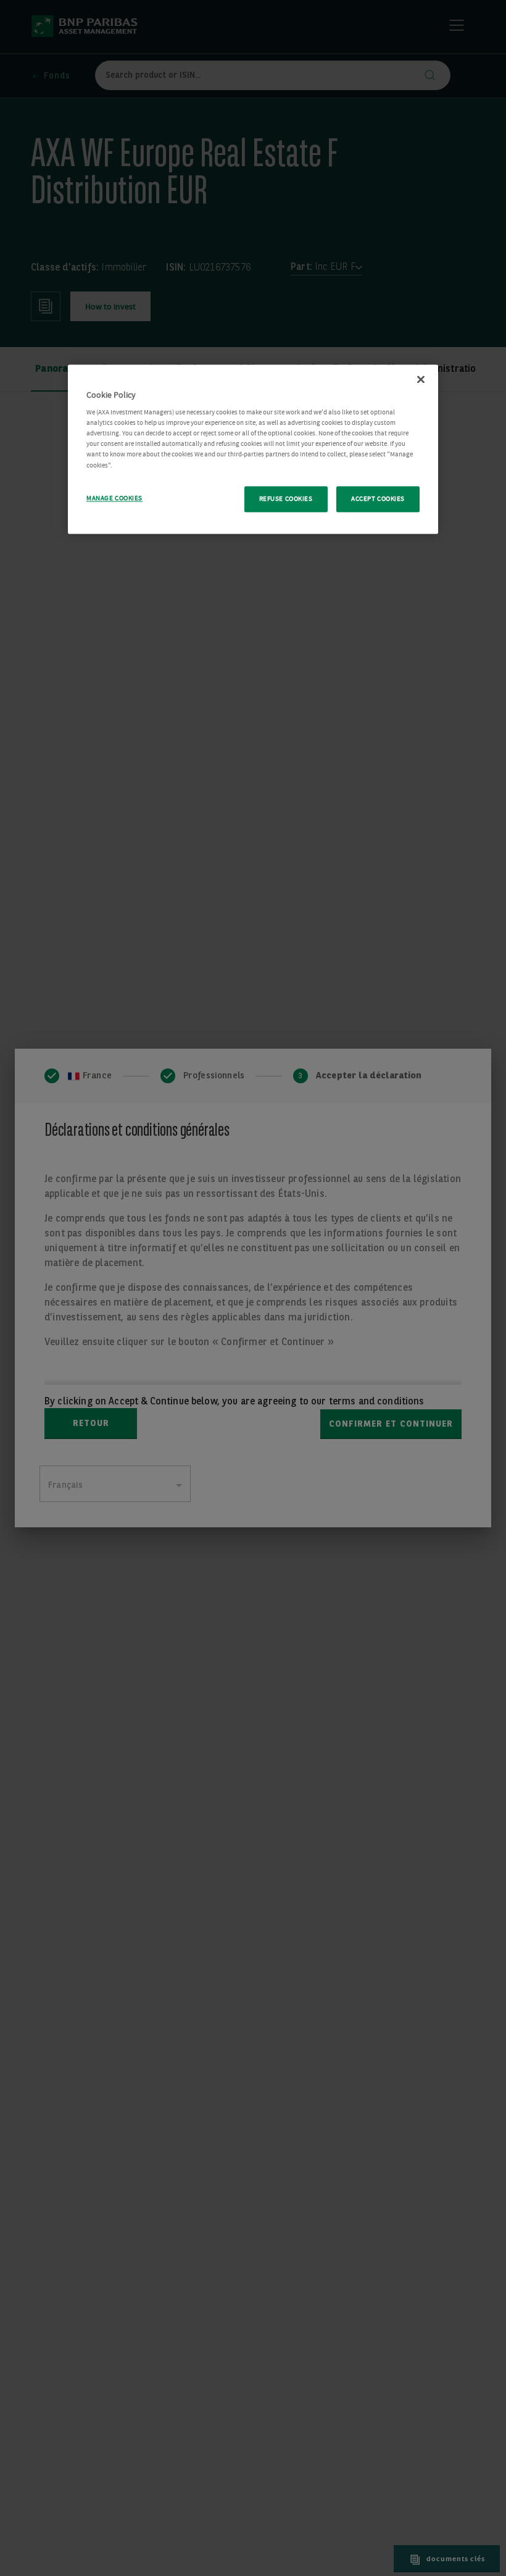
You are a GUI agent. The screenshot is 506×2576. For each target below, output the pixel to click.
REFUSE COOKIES (286, 499)
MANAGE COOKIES (114, 498)
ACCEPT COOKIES (378, 499)
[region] (253, 449)
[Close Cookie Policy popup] (421, 379)
